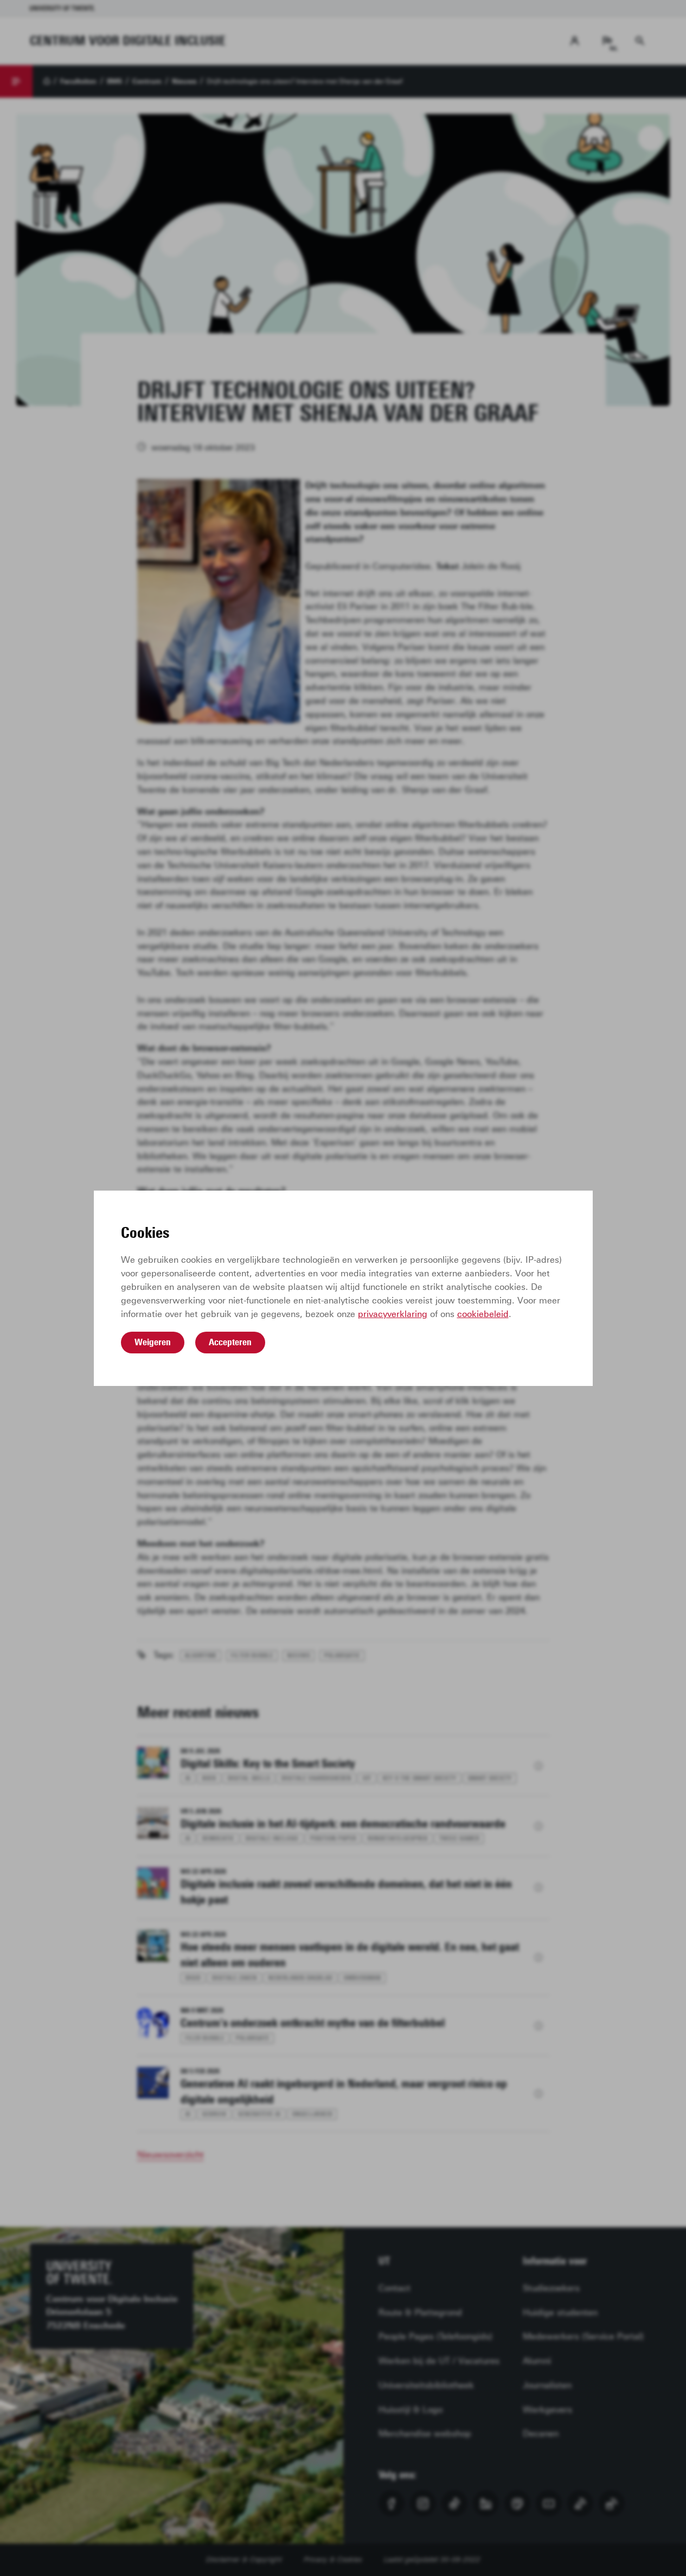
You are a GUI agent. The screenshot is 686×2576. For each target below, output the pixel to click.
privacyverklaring (393, 1314)
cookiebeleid (483, 1314)
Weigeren (153, 1342)
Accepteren (230, 1342)
